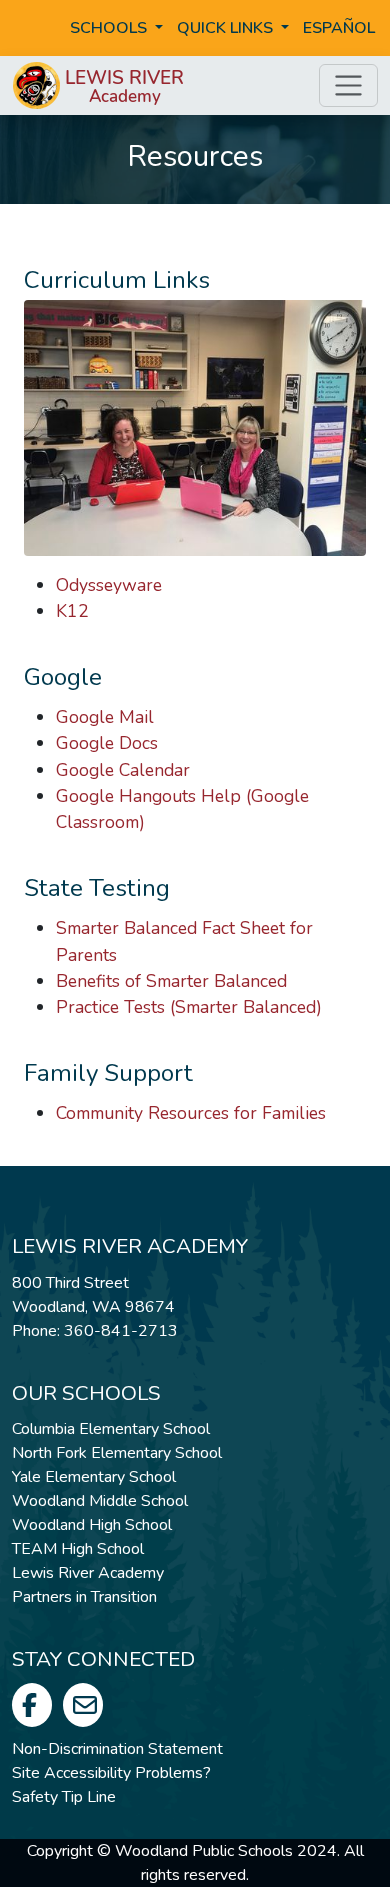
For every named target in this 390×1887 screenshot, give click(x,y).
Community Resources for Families (191, 1113)
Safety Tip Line (64, 1797)
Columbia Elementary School (111, 1429)
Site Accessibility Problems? (111, 1773)
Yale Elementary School (94, 1477)
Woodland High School (92, 1525)
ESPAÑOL (339, 28)
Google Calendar (123, 770)
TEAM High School (78, 1549)
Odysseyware (109, 585)
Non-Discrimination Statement (117, 1749)
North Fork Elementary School (117, 1453)
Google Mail (105, 717)
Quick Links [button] (227, 28)
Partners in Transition (84, 1597)
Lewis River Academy (88, 1573)
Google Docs (107, 743)
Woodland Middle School (100, 1501)
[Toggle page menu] (348, 85)
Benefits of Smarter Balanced (171, 981)
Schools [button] (110, 28)
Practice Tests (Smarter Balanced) (189, 1007)
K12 (72, 611)
